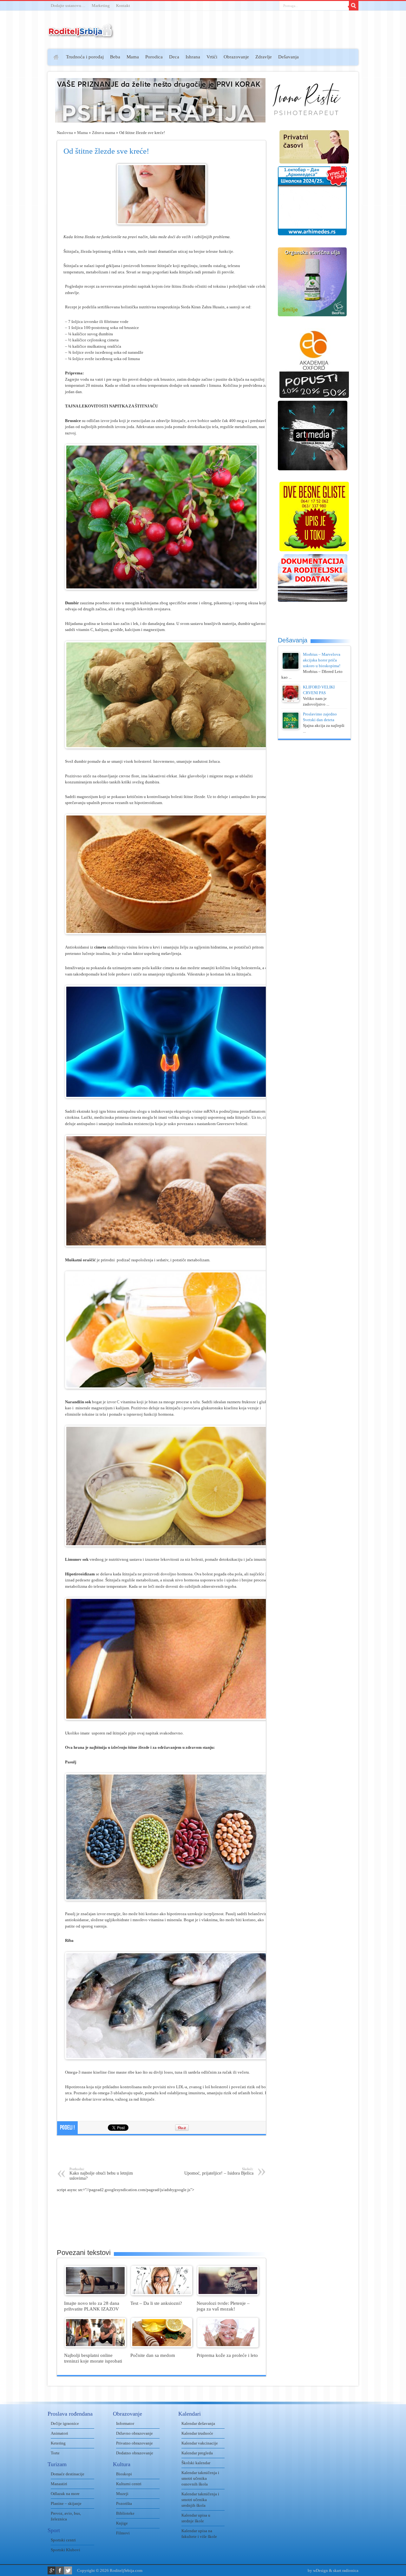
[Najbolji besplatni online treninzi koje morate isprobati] (95, 2346)
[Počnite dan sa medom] (162, 2346)
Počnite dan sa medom (153, 2355)
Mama (133, 57)
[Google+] (52, 2570)
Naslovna (65, 133)
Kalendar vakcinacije (200, 2443)
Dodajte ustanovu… (68, 6)
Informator (125, 2423)
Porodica (154, 57)
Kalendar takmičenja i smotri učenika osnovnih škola (200, 2478)
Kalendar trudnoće (197, 2433)
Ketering (58, 2443)
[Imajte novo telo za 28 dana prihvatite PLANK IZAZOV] (95, 2294)
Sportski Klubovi (65, 2550)
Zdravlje (264, 57)
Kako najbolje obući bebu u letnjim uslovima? (101, 2174)
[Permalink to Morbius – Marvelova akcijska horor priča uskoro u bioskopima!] (291, 668)
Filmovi (123, 2533)
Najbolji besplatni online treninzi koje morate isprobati (93, 2358)
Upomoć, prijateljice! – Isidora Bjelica (219, 2171)
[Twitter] (68, 2570)
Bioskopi (124, 2474)
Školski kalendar (196, 2463)
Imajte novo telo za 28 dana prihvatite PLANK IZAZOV (92, 2306)
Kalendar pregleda (197, 2453)
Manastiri (59, 2484)
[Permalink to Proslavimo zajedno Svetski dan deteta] (291, 728)
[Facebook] (60, 2570)
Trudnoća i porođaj (85, 57)
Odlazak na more (65, 2494)
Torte (55, 2453)
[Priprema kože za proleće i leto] (228, 2346)
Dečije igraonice (65, 2423)
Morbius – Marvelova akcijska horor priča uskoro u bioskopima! (322, 660)
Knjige (122, 2523)
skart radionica (346, 2570)
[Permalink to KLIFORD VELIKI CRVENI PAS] (291, 701)
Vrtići (212, 57)
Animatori (59, 2433)
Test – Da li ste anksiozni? (156, 2303)
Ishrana (193, 57)
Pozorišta (124, 2503)
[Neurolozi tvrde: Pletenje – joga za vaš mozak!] (228, 2294)
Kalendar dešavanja (198, 2423)
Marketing (101, 6)
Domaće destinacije (68, 2474)
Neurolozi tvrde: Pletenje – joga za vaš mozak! (223, 2306)
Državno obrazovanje (134, 2433)
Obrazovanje (236, 57)
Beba (115, 57)
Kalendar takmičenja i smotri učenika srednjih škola (200, 2500)
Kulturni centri (129, 2484)
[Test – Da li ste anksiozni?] (162, 2294)
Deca (174, 57)
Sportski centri (63, 2540)
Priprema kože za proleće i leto (227, 2355)
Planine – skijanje (66, 2503)
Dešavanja (288, 57)
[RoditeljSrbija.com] (81, 35)
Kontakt (123, 6)
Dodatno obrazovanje (135, 2453)
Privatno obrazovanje (134, 2443)
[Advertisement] (23, 142)
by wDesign (318, 2570)
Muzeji (122, 2494)
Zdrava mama (104, 133)
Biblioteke (125, 2513)
